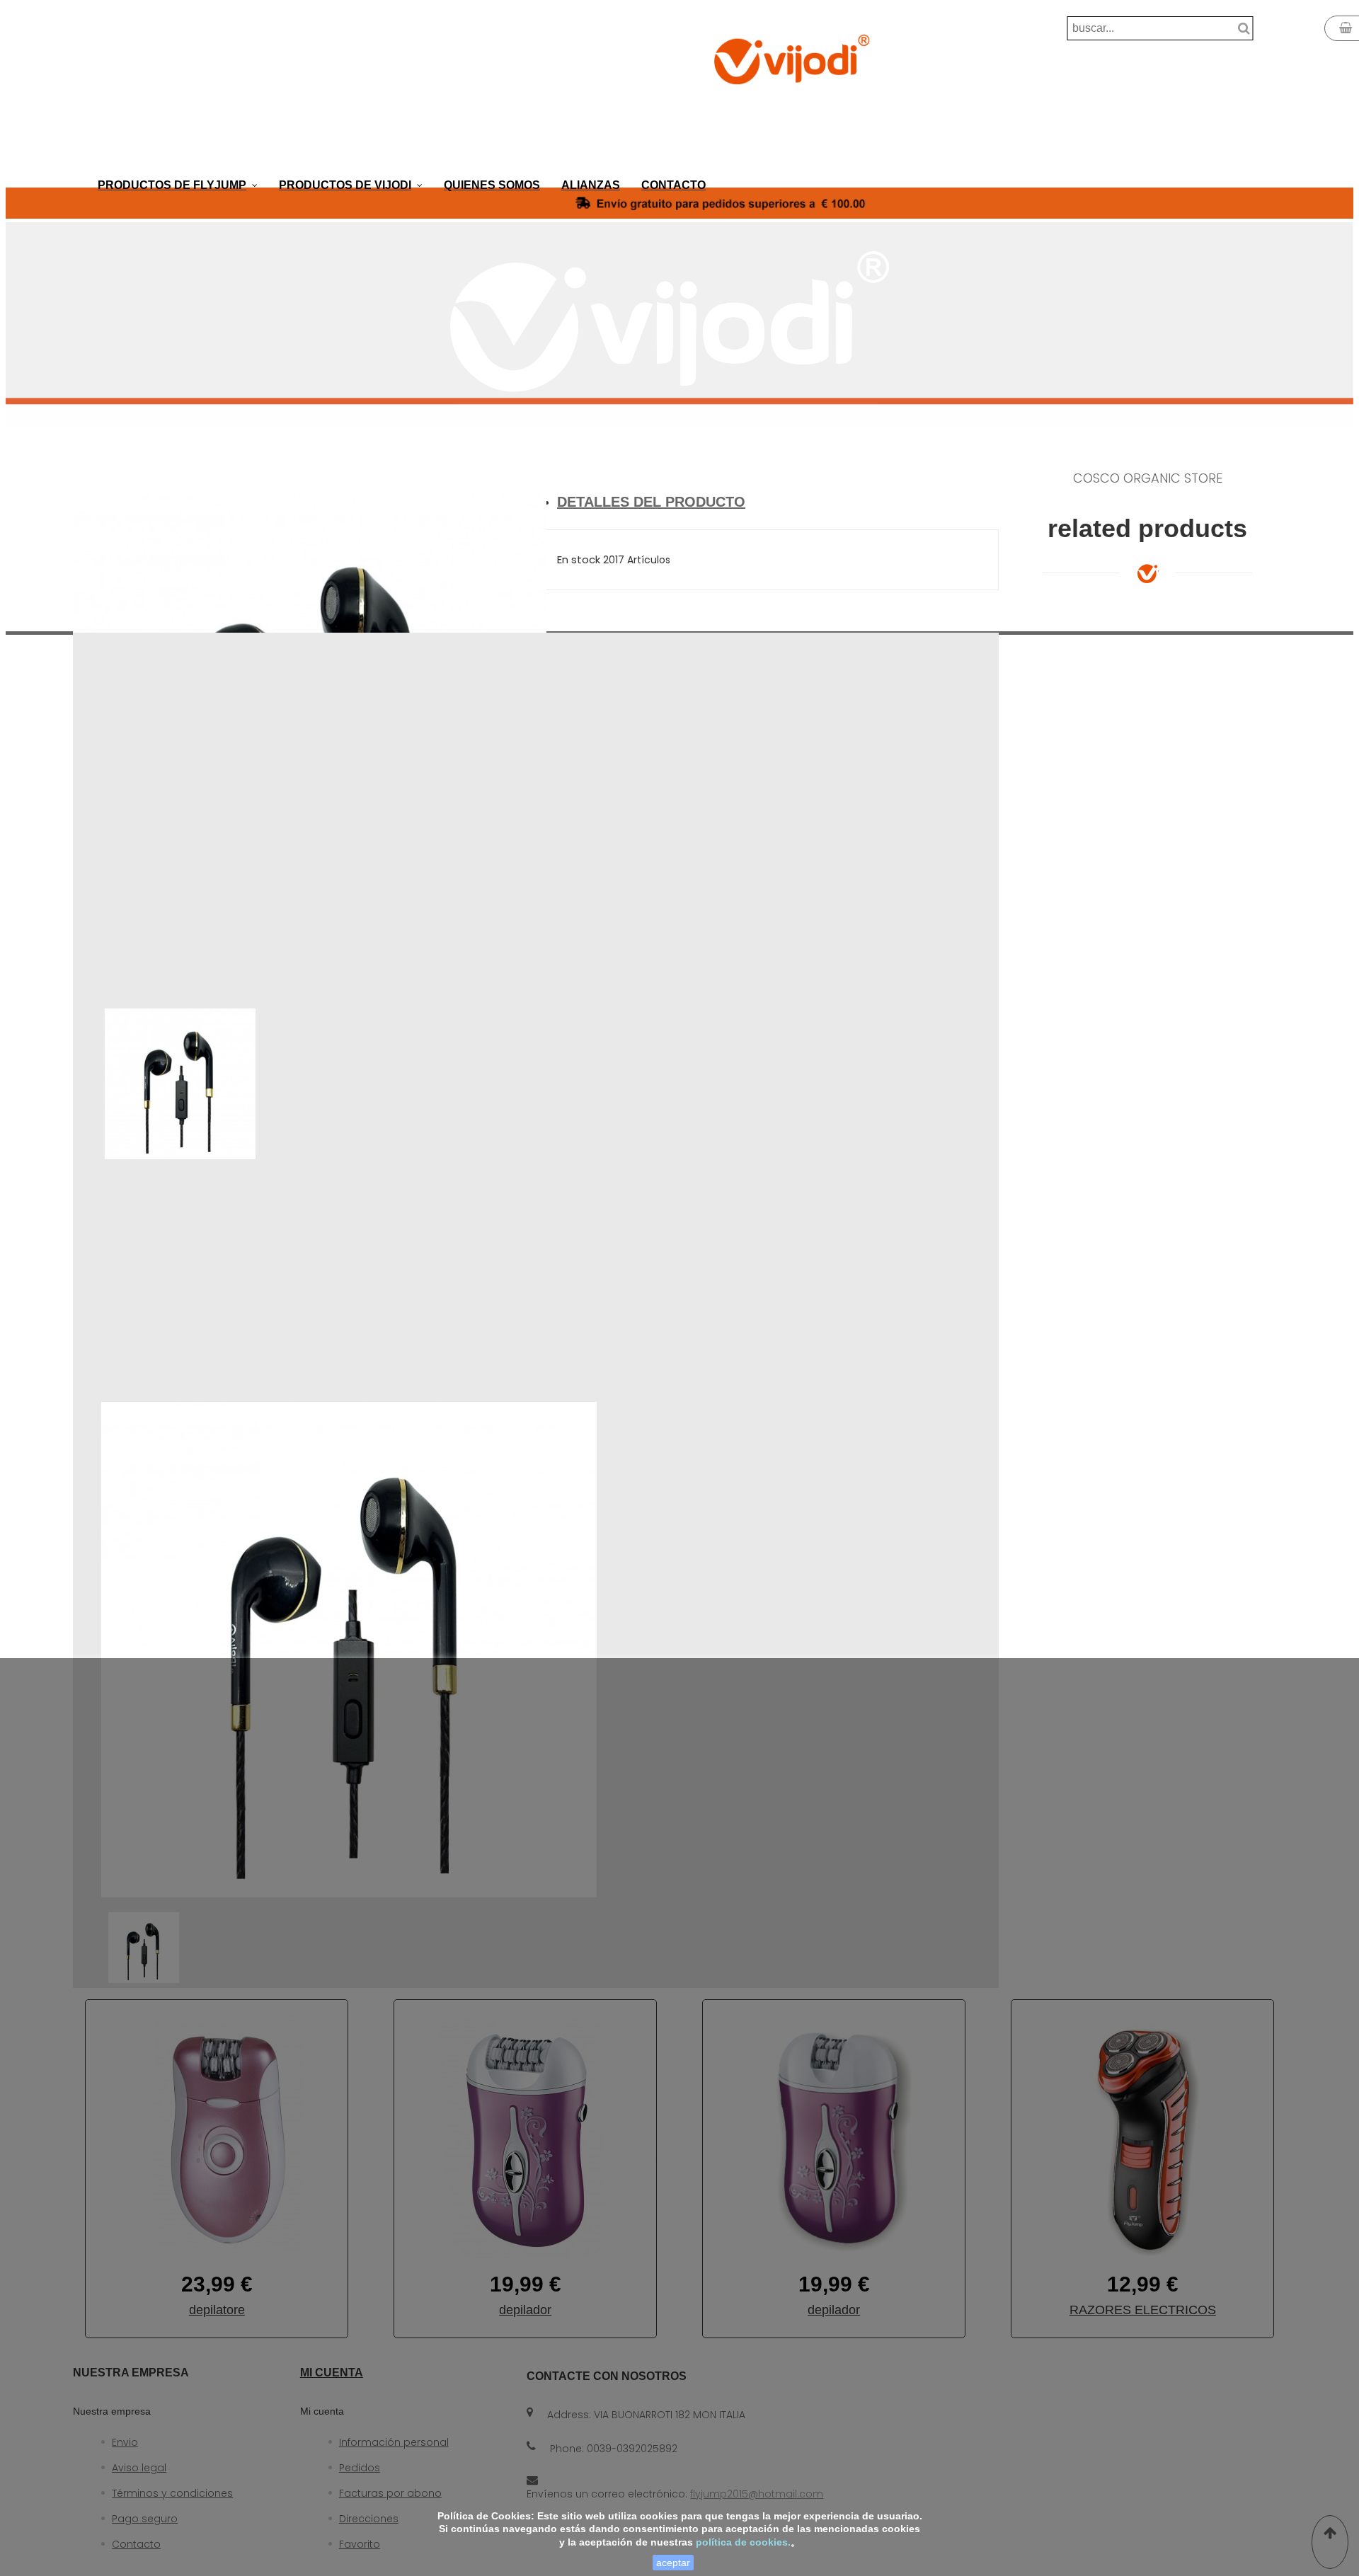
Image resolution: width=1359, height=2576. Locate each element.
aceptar (673, 2563)
